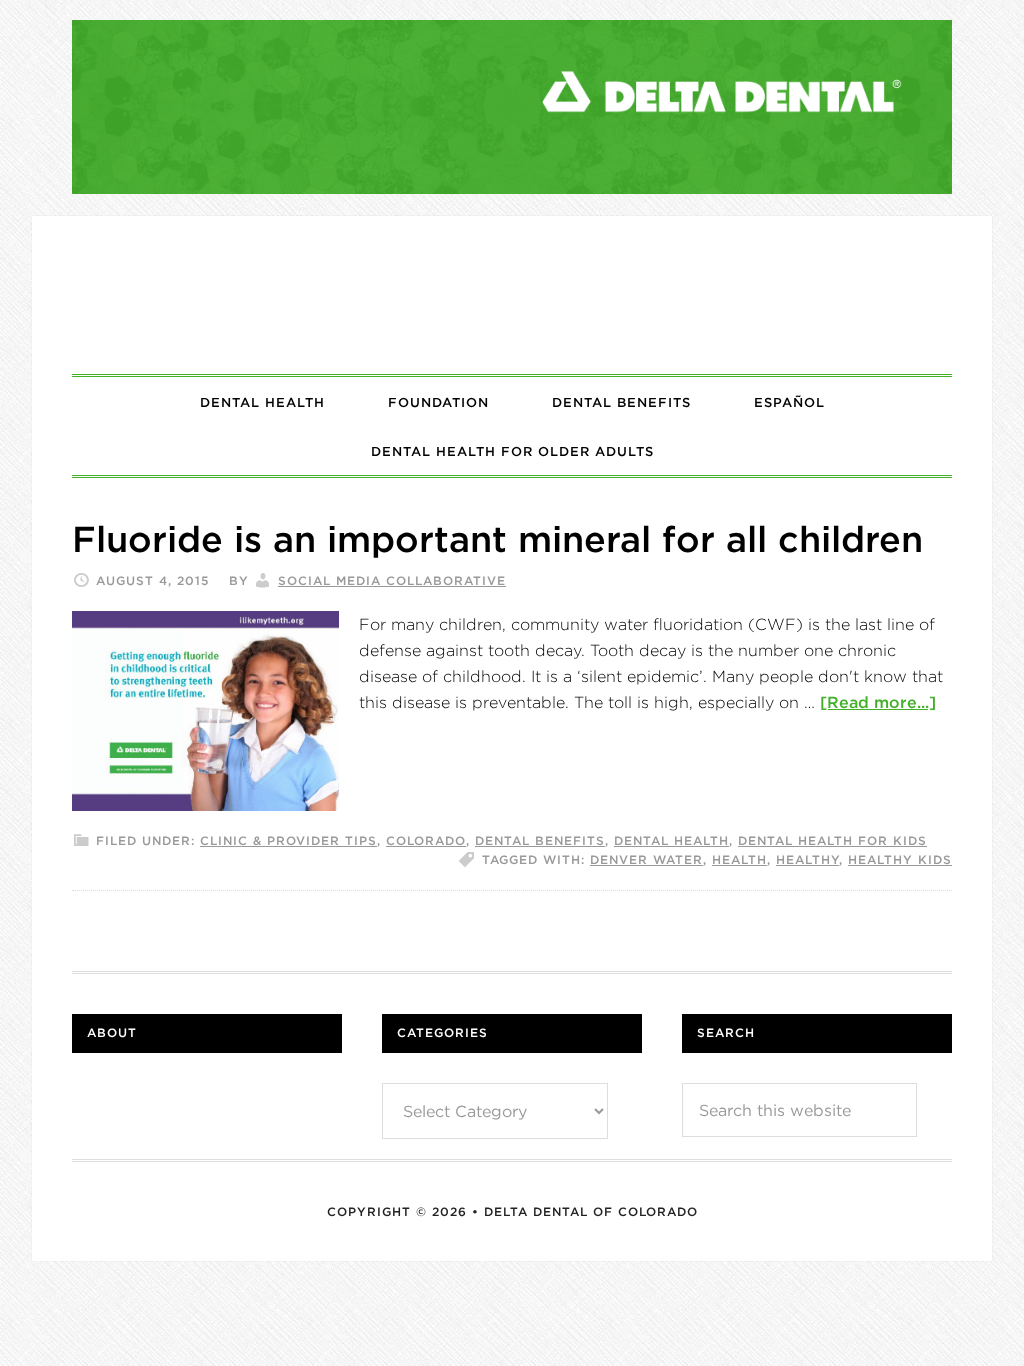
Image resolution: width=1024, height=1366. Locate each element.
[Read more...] (878, 702)
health (739, 859)
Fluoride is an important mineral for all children (497, 539)
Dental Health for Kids (832, 840)
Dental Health (671, 840)
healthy (807, 859)
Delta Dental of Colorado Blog (512, 295)
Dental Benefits (540, 840)
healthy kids (900, 859)
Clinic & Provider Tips (288, 840)
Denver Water (646, 859)
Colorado (426, 840)
